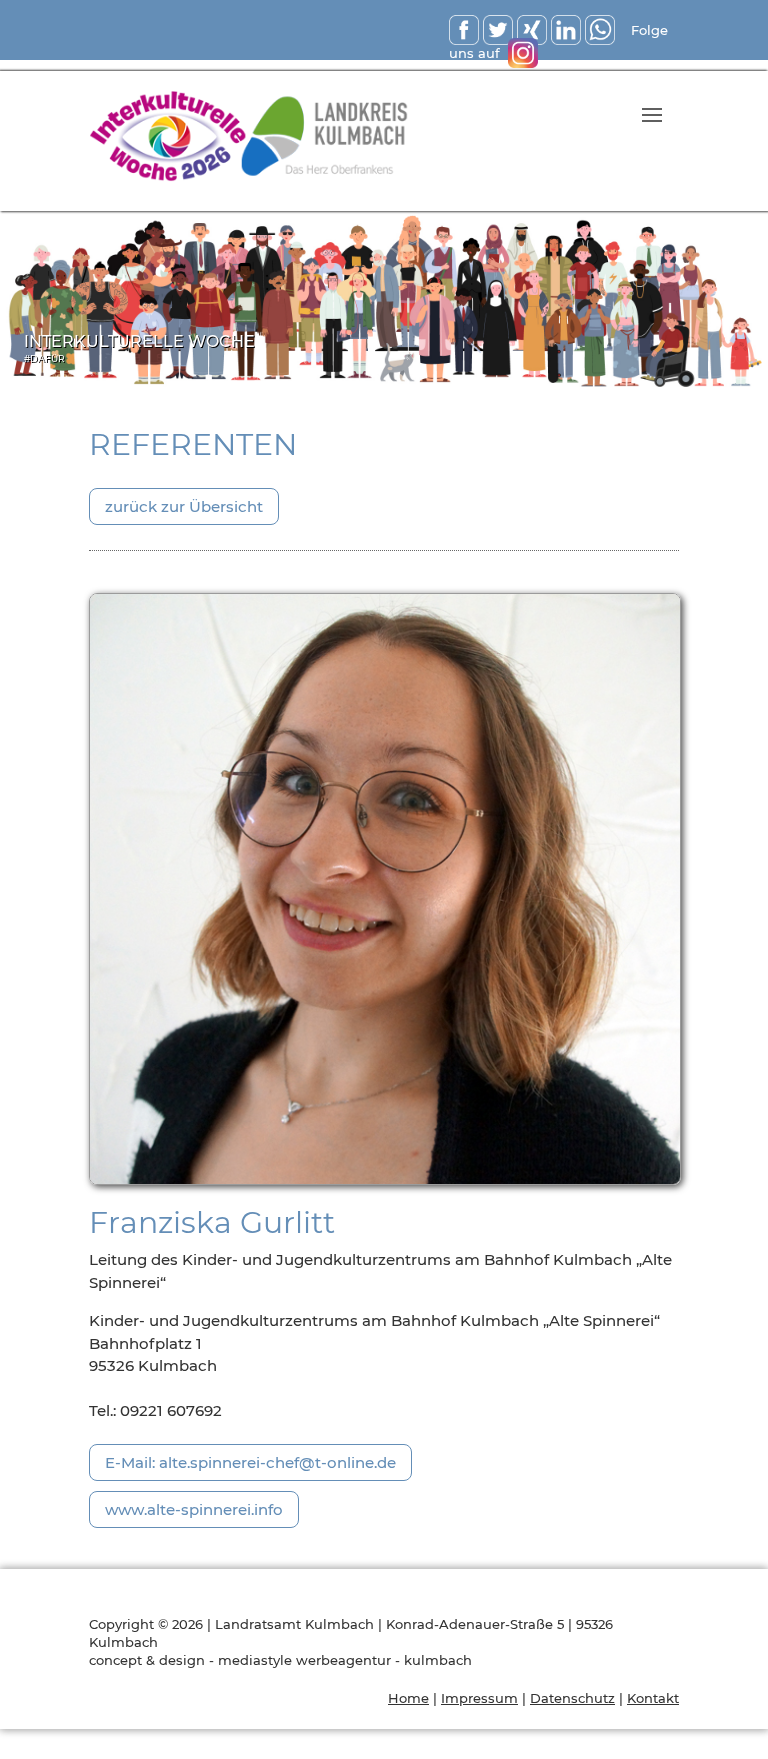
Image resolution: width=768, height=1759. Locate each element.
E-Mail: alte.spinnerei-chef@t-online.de (250, 1462)
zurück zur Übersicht (184, 506)
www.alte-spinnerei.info (194, 1509)
